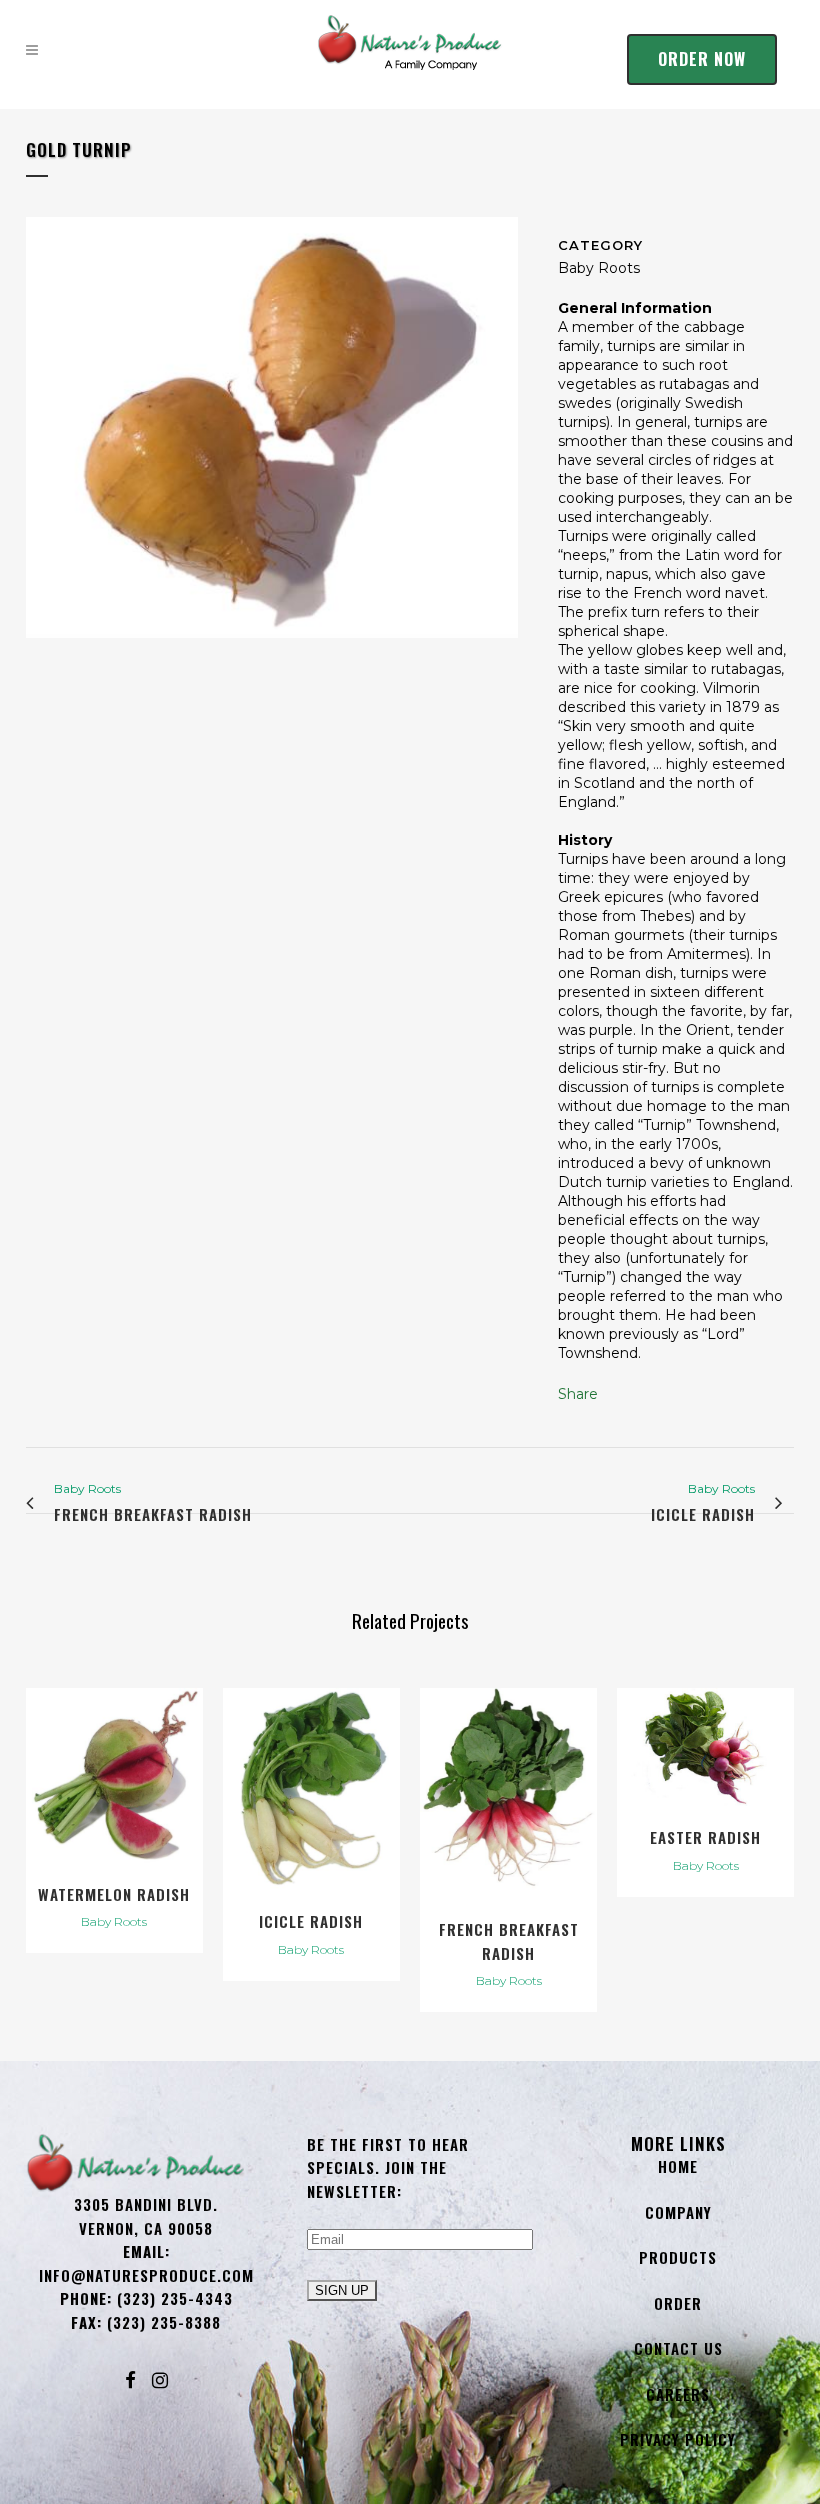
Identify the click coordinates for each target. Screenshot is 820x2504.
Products (678, 2257)
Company (678, 2212)
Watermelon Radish (114, 1894)
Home (678, 2166)
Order (678, 2303)
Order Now (702, 59)
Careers (678, 2394)
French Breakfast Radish (509, 1941)
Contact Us (678, 2348)
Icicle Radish (311, 1921)
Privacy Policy (678, 2439)
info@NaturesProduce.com (146, 2275)
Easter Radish (705, 1837)
